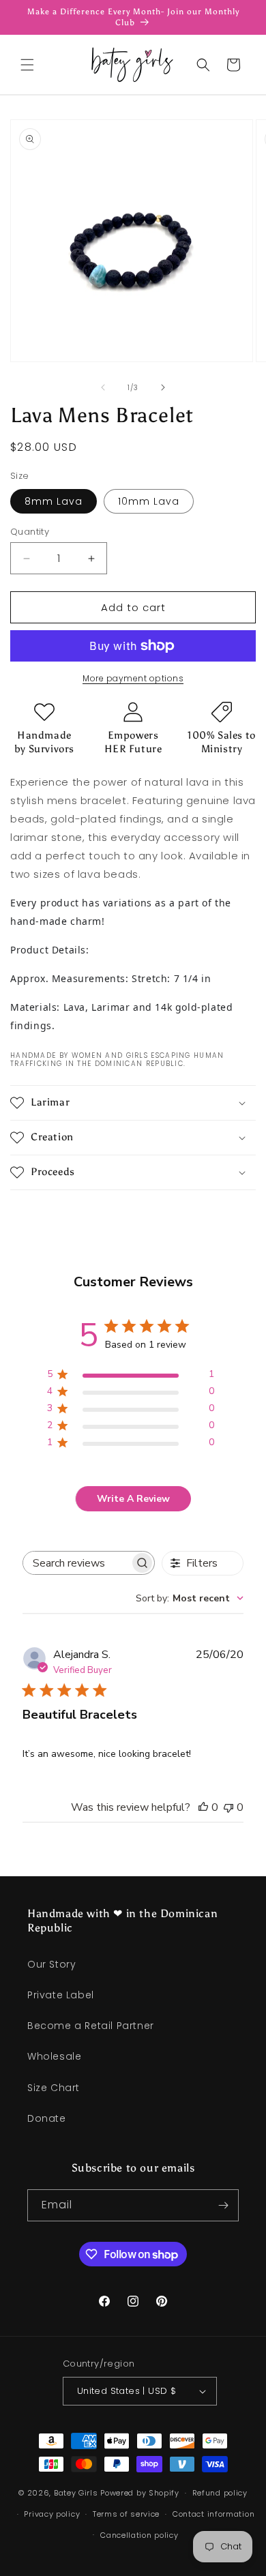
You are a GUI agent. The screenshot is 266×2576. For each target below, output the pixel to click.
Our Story (51, 1964)
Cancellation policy (139, 2535)
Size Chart (54, 2088)
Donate (47, 2118)
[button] (27, 65)
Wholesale (54, 2056)
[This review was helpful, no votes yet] (203, 1807)
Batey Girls (76, 2493)
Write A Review (133, 1499)
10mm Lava (149, 501)
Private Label (61, 1995)
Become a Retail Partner (91, 2026)
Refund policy (220, 2493)
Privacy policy (52, 2514)
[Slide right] (163, 387)
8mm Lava (54, 501)
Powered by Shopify (140, 2493)
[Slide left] (103, 387)
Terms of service (126, 2514)
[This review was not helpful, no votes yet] (228, 1807)
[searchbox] (76, 1563)
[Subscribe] (223, 2205)
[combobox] (190, 1598)
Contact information (213, 2514)
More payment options (133, 678)
